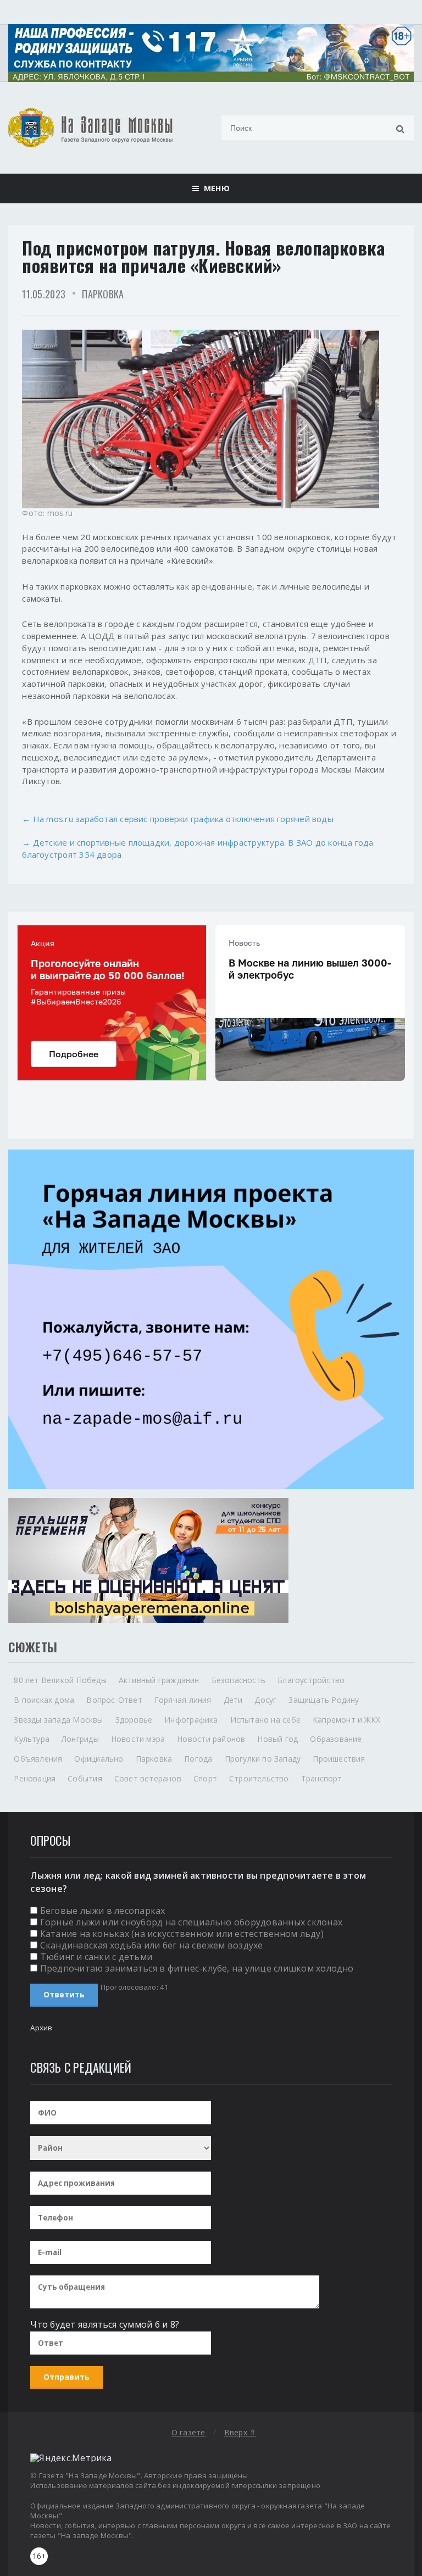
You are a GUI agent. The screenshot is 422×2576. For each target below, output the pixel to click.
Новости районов (211, 1739)
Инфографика (191, 1720)
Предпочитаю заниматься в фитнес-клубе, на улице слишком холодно (197, 1968)
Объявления (38, 1759)
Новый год (277, 1739)
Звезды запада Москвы (58, 1720)
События (85, 1778)
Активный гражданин (159, 1680)
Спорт (205, 1778)
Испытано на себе (265, 1720)
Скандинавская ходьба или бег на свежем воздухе (152, 1945)
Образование (336, 1739)
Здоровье (134, 1720)
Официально (99, 1759)
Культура (32, 1739)
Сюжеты (33, 1647)
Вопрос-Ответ (114, 1700)
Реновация (35, 1778)
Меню (214, 188)
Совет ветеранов (148, 1778)
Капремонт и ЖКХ (346, 1720)
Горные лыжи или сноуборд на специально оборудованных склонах (191, 1922)
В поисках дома (44, 1700)
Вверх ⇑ (240, 2432)
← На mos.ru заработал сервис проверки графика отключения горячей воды (178, 819)
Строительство (259, 1778)
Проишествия (339, 1759)
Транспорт (322, 1778)
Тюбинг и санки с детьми (96, 1957)
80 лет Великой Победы (60, 1680)
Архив (41, 2028)
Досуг (265, 1700)
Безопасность (239, 1680)
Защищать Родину (324, 1700)
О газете (188, 2432)
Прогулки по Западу (263, 1759)
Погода (198, 1759)
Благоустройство (311, 1680)
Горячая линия (183, 1700)
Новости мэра (138, 1739)
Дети (233, 1700)
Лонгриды (80, 1739)
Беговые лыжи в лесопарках (103, 1911)
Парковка (103, 294)
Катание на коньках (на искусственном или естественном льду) (182, 1934)
